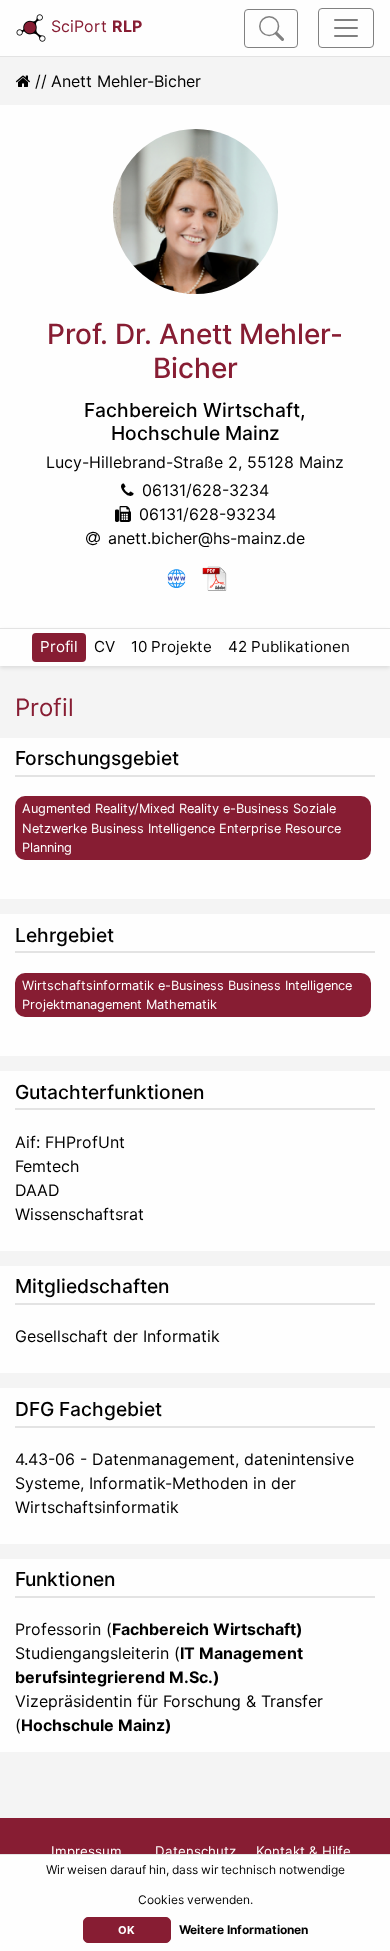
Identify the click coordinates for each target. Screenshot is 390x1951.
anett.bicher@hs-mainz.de (206, 538)
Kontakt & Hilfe (303, 1851)
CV (104, 646)
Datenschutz (195, 1851)
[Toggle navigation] (346, 28)
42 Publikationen (289, 646)
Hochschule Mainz (195, 433)
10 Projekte (171, 646)
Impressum (86, 1851)
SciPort (96, 26)
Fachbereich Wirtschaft (192, 410)
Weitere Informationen (243, 1929)
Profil (59, 646)
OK (126, 1930)
